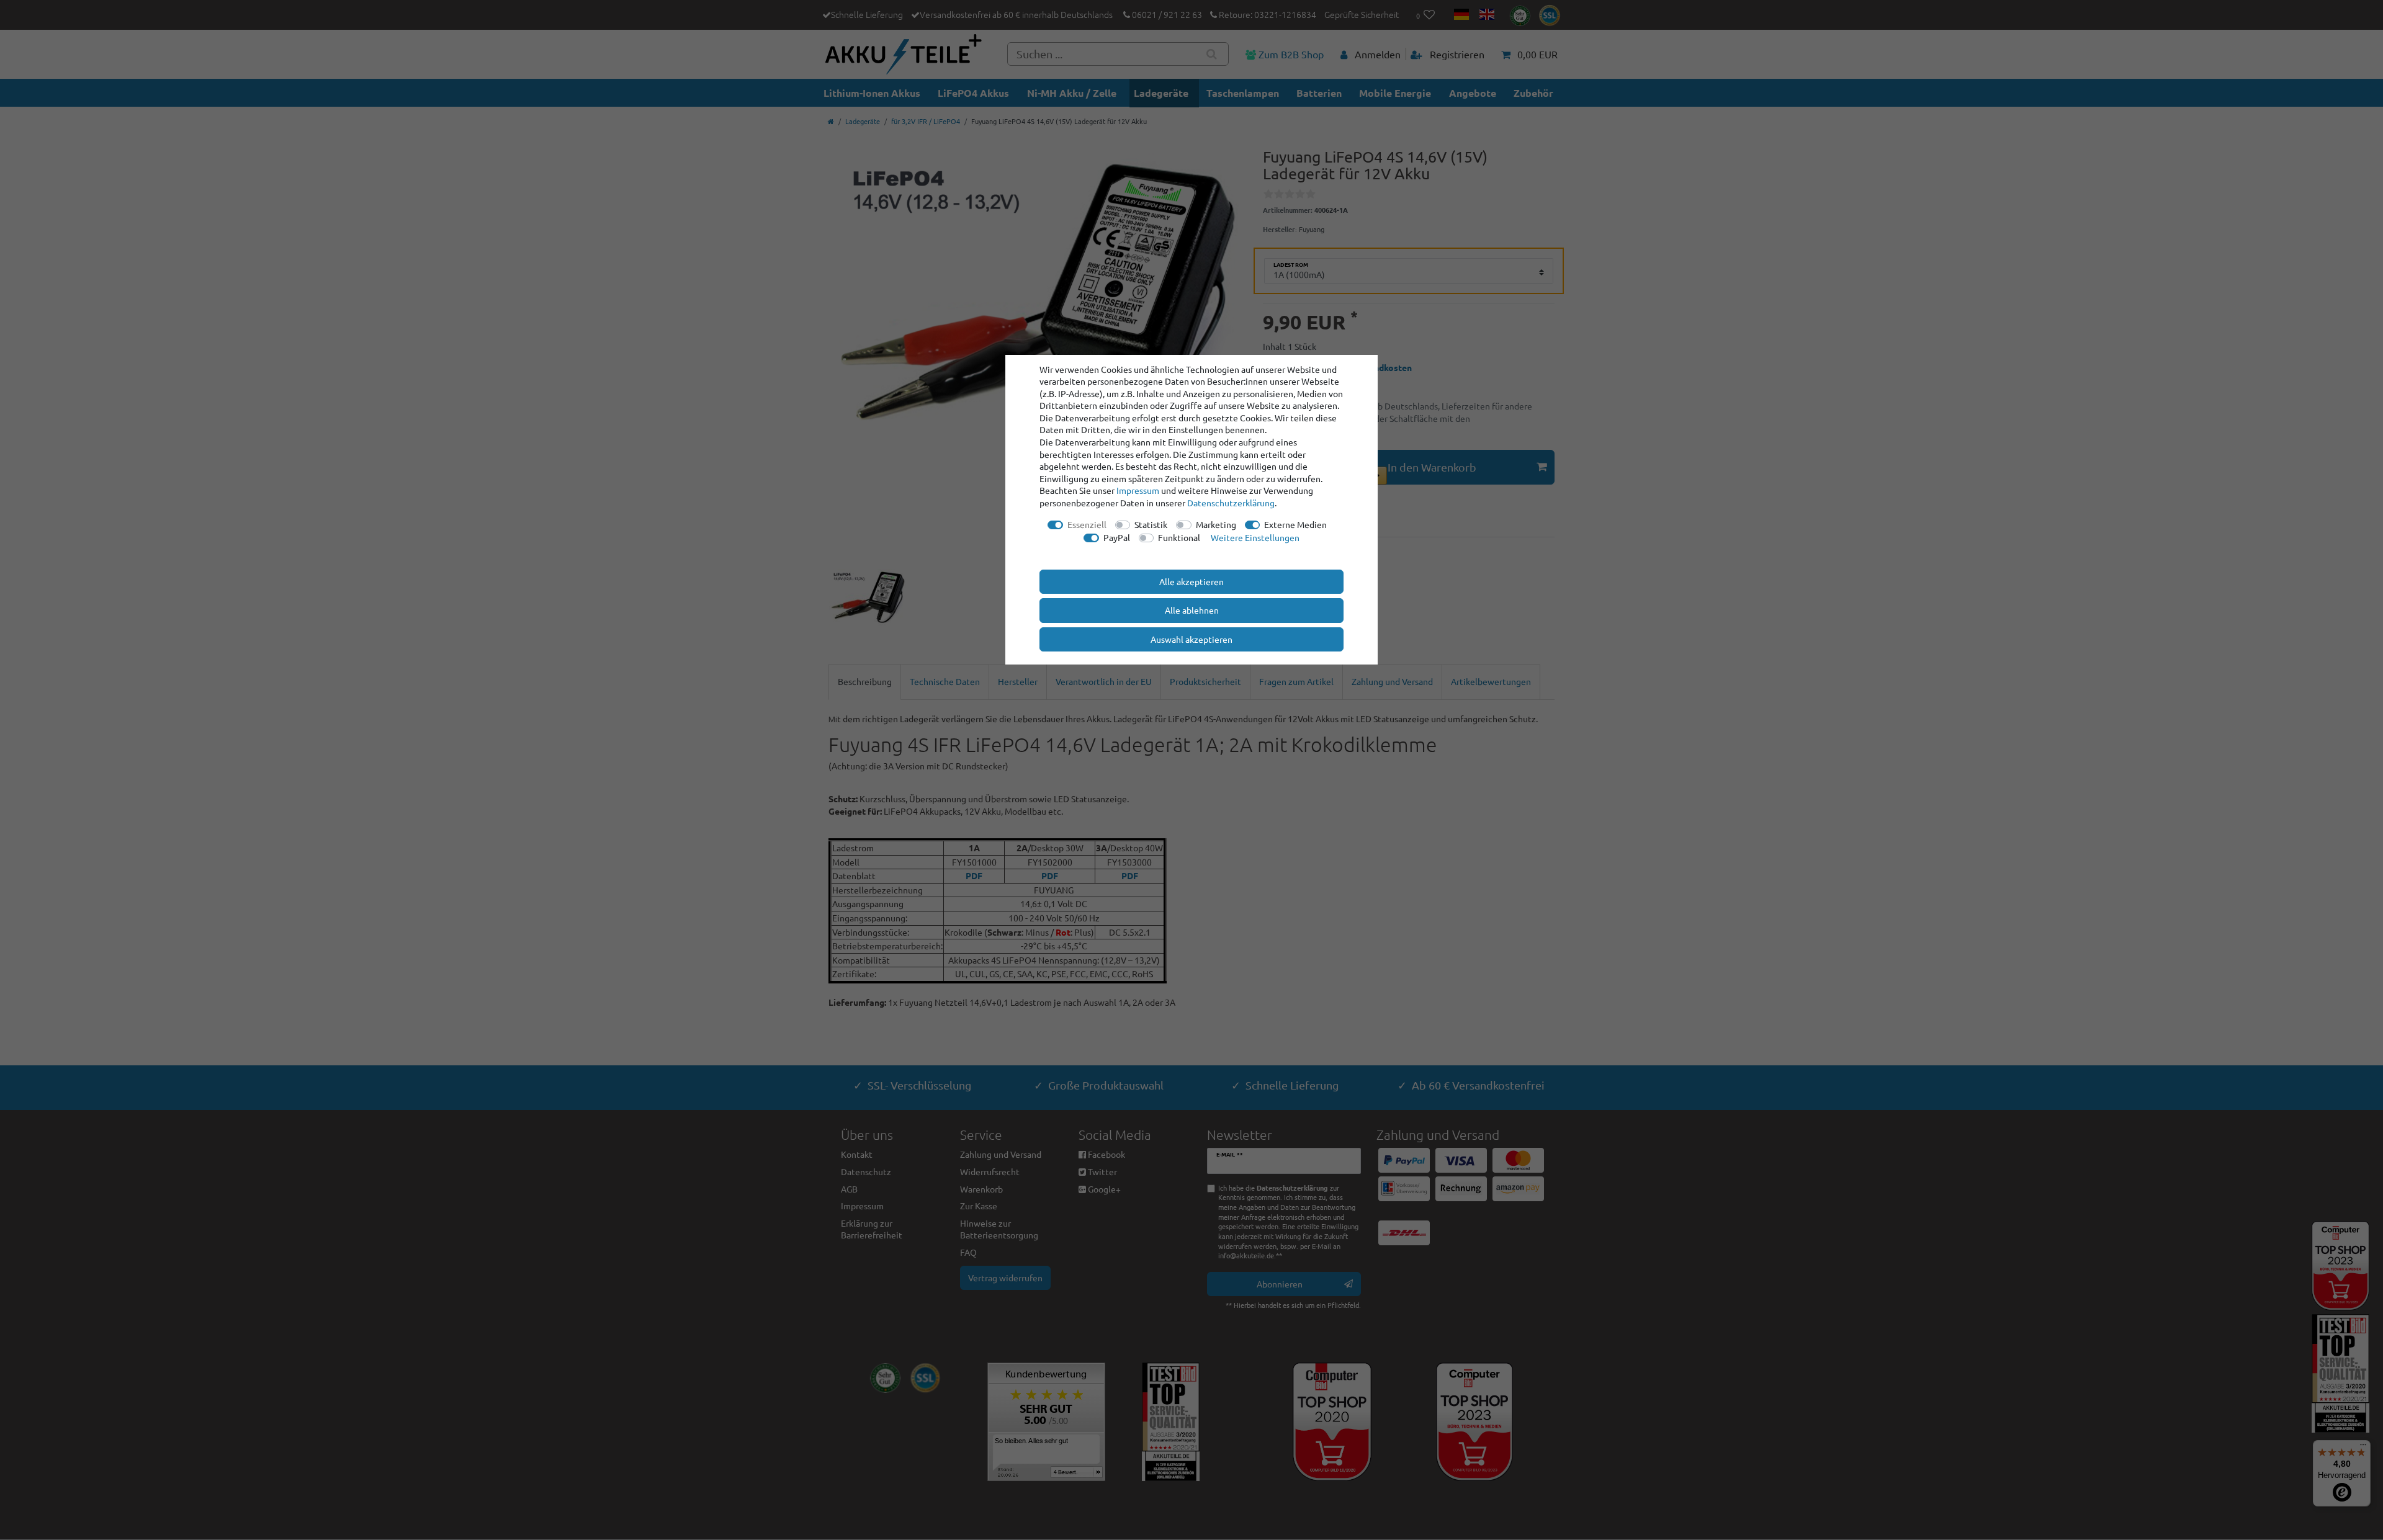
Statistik (1151, 524)
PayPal (1117, 537)
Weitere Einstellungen (1255, 537)
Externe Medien (1295, 524)
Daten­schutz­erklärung (1231, 503)
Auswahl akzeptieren (1191, 639)
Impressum (1138, 490)
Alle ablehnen (1192, 610)
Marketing (1216, 524)
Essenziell (1087, 524)
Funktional (1179, 537)
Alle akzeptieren (1191, 581)
